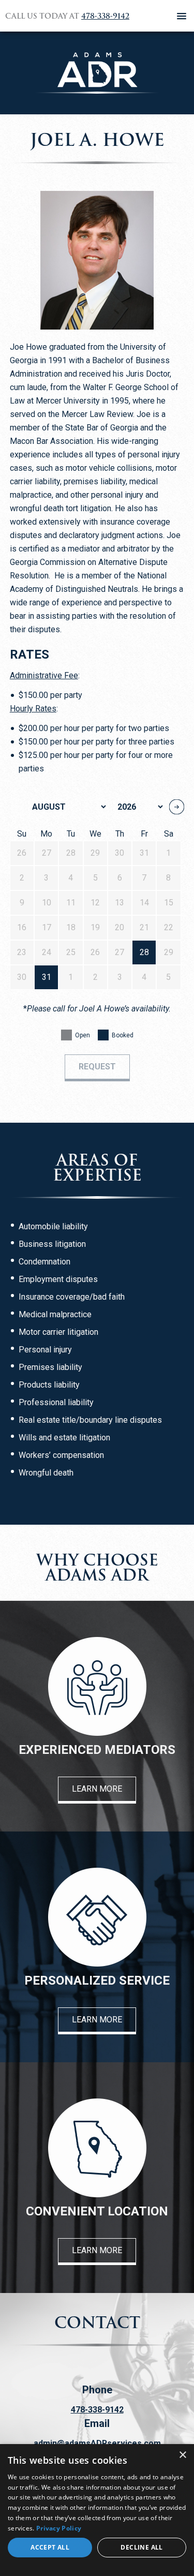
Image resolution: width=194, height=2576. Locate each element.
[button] (182, 16)
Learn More (97, 1789)
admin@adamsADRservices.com (97, 2443)
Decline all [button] (141, 2547)
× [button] (182, 2455)
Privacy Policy (59, 2528)
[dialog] (97, 2510)
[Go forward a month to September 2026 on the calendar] (177, 807)
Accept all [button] (50, 2547)
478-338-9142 (105, 16)
